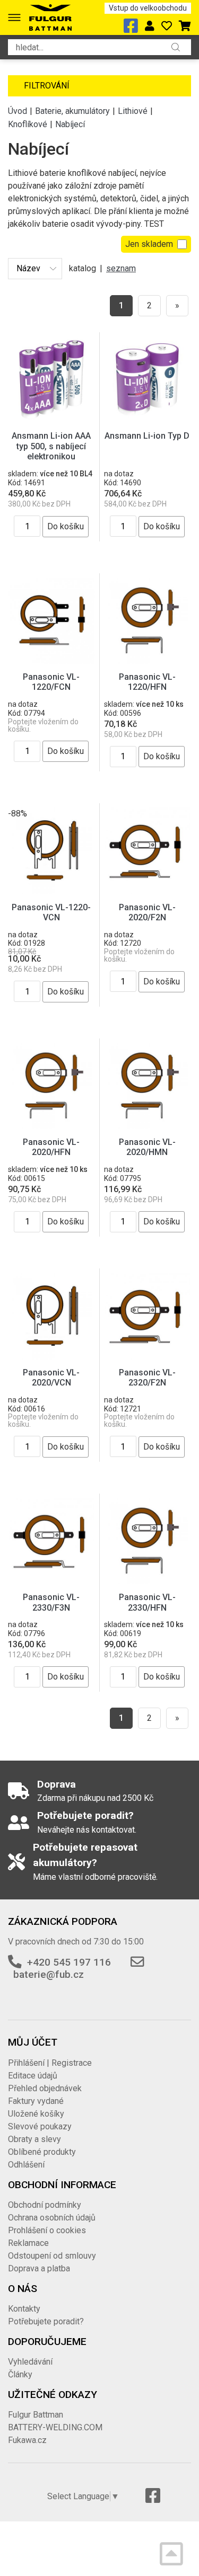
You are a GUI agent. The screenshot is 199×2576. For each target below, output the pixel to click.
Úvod (18, 111)
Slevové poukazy (40, 2126)
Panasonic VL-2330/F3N (51, 1602)
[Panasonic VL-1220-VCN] (51, 850)
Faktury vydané (36, 2101)
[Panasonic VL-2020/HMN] (148, 1085)
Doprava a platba (39, 2268)
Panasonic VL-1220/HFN (147, 682)
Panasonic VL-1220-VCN (51, 912)
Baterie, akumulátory (72, 111)
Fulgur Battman (36, 2415)
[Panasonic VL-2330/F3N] (51, 1540)
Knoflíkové (28, 124)
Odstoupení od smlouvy (52, 2256)
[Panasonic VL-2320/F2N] (148, 1315)
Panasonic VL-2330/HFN (147, 1602)
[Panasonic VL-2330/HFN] (148, 1540)
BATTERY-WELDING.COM (55, 2427)
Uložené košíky (36, 2114)
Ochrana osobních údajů (52, 2218)
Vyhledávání (30, 2362)
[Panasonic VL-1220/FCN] (51, 620)
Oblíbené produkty (42, 2152)
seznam (121, 268)
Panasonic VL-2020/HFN (51, 1147)
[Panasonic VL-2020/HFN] (51, 1085)
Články (20, 2374)
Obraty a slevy (34, 2139)
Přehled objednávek (45, 2088)
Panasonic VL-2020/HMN (147, 1147)
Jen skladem (149, 244)
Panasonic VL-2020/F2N (147, 912)
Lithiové (133, 111)
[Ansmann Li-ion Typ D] (148, 379)
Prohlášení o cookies (47, 2230)
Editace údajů (33, 2076)
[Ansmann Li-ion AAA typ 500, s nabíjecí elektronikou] (51, 379)
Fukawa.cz (27, 2440)
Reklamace (28, 2243)
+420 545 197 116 (69, 1962)
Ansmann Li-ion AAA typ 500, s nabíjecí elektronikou (51, 446)
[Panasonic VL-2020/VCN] (51, 1315)
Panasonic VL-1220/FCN (51, 682)
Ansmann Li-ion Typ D (147, 436)
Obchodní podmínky (45, 2205)
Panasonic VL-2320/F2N (147, 1378)
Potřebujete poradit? (46, 2321)
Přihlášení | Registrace (50, 2063)
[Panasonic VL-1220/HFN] (148, 620)
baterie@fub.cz (49, 1974)
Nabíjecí (70, 124)
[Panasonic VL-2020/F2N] (148, 850)
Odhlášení (26, 2165)
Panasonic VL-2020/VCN (51, 1378)
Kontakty (24, 2309)
